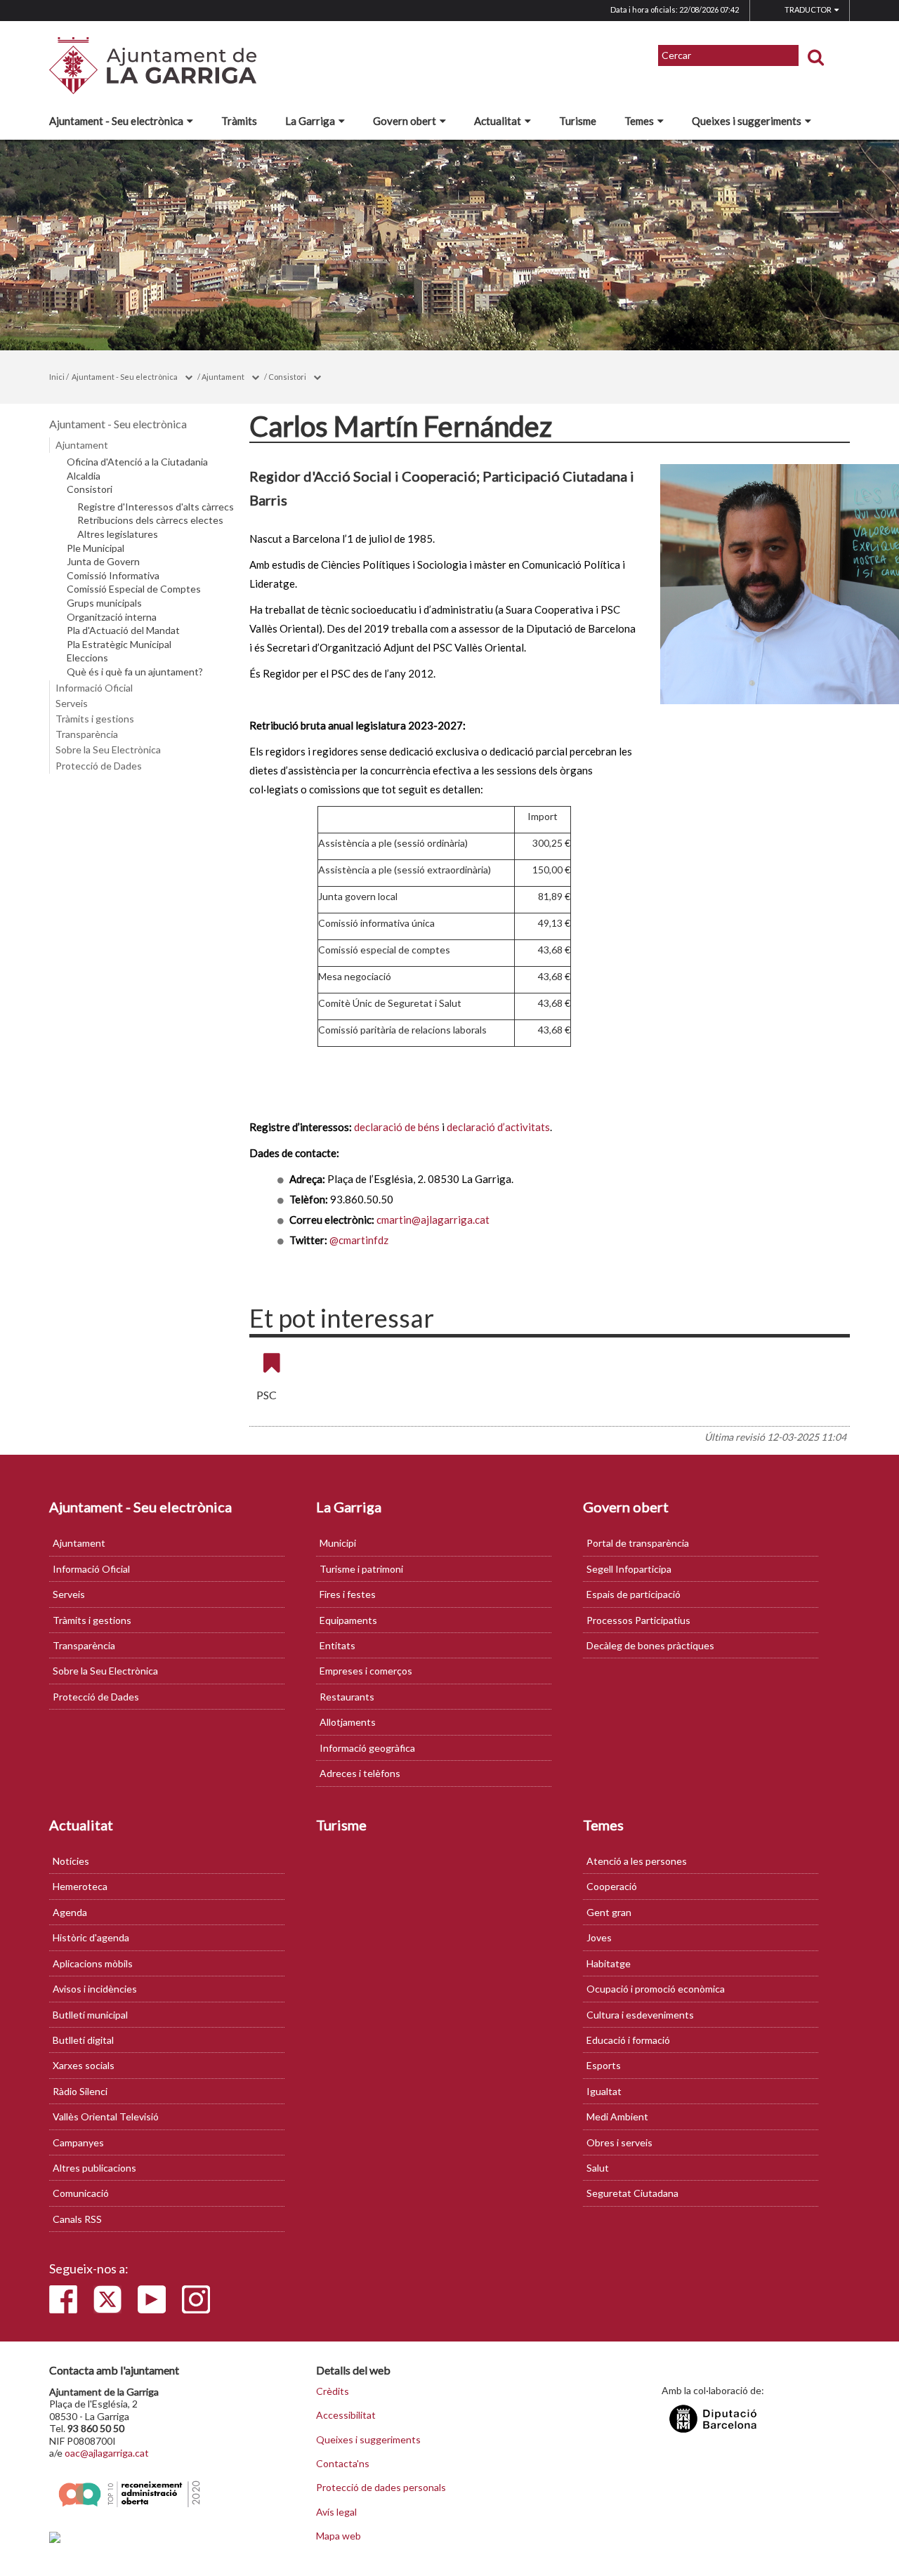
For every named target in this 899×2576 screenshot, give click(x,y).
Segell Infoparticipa (629, 1569)
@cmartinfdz (359, 1240)
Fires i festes (348, 1594)
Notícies (71, 1861)
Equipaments (348, 1620)
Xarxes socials (84, 2065)
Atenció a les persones (637, 1861)
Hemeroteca (80, 1886)
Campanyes (78, 2142)
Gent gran (609, 1912)
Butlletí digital (83, 2040)
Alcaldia (84, 476)
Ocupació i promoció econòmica (656, 1989)
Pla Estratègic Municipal (119, 645)
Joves (599, 1937)
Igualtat (604, 2091)
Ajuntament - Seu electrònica (116, 121)
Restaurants (347, 1697)
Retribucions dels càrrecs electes (150, 520)
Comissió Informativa (113, 576)
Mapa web (339, 2536)
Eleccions (87, 658)
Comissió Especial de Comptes (134, 589)
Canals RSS (77, 2219)
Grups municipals (104, 603)
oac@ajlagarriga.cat (107, 2453)
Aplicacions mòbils (93, 1963)
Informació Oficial (94, 688)
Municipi (338, 1543)
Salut (598, 2168)
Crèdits (333, 2391)
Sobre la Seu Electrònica (108, 749)
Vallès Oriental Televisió (106, 2116)
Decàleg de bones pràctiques (650, 1645)
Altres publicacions (94, 2168)
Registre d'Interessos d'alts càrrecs (156, 507)
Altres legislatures (118, 534)
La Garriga (310, 121)
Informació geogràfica (367, 1748)
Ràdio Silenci (80, 2091)
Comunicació (81, 2193)
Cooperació (612, 1886)
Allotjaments (348, 1722)
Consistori (287, 377)
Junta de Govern (103, 562)
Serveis (72, 703)
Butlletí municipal (90, 2015)
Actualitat (498, 121)
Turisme (578, 121)
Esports (604, 2065)
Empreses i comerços (366, 1671)
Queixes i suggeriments (747, 121)
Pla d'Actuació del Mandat (123, 630)
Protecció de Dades (99, 766)
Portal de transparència (638, 1543)
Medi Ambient (617, 2116)
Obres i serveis (619, 2142)
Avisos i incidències (95, 1989)
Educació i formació (628, 2040)
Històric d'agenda (91, 1937)
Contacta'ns (343, 2464)
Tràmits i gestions (95, 719)
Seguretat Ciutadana (632, 2193)
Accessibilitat (346, 2415)
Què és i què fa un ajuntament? (135, 672)
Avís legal (336, 2512)
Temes (639, 121)
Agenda (70, 1912)
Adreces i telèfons (360, 1773)
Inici (57, 377)
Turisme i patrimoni (361, 1569)
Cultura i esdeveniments (640, 2015)
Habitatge (609, 1963)
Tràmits (239, 121)
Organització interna (112, 617)
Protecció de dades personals (381, 2488)
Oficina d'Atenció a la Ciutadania (137, 462)
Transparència (87, 734)
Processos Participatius (638, 1620)
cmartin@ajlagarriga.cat (433, 1220)
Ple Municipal (96, 548)
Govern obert (405, 121)
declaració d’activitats (498, 1127)
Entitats (337, 1645)
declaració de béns (397, 1127)
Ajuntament (223, 377)
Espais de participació (634, 1594)
